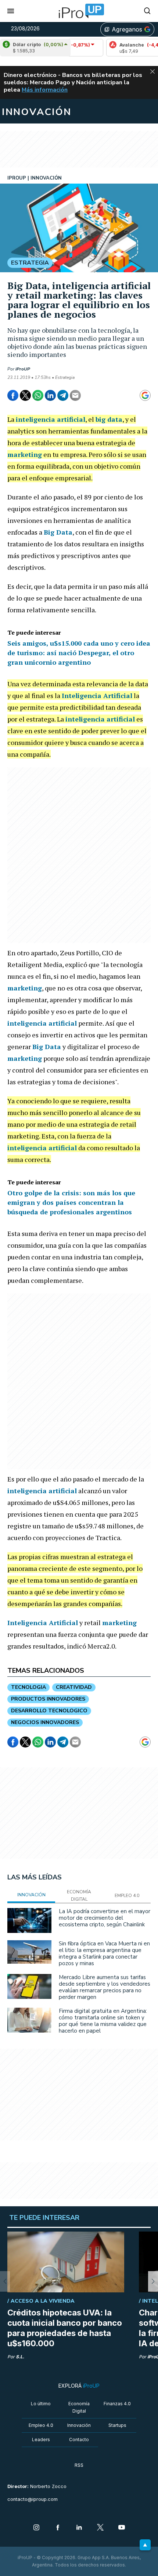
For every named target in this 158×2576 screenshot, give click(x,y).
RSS (79, 2465)
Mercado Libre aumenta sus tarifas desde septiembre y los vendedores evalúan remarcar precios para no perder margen (105, 1987)
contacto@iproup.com (33, 2499)
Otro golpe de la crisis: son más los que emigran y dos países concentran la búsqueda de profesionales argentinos (71, 1202)
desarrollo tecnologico (49, 1711)
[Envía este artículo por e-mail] (75, 395)
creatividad (74, 1687)
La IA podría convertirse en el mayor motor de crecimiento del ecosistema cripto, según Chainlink (105, 1918)
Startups (117, 2425)
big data (109, 419)
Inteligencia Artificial (97, 695)
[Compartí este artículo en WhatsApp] (38, 395)
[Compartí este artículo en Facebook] (13, 395)
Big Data (58, 532)
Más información (45, 90)
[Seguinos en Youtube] (122, 2528)
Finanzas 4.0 (117, 2404)
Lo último (41, 2404)
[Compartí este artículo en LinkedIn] (50, 395)
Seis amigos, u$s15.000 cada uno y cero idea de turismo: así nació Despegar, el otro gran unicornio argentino (79, 653)
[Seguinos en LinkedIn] (79, 2528)
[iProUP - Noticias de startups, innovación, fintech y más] (79, 11)
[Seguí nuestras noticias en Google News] (145, 395)
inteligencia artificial (51, 419)
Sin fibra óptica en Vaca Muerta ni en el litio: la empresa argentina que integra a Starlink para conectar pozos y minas (104, 1953)
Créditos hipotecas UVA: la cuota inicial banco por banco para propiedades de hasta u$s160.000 (65, 2328)
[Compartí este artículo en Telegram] (63, 395)
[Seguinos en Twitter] (100, 2528)
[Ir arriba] (145, 2545)
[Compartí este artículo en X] (25, 395)
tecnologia (28, 1687)
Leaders (41, 2440)
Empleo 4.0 (41, 2425)
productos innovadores (48, 1699)
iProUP (23, 369)
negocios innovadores (45, 1722)
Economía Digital (79, 2407)
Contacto (79, 2440)
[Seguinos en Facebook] (58, 2528)
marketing (25, 454)
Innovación (79, 2425)
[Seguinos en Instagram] (36, 2528)
